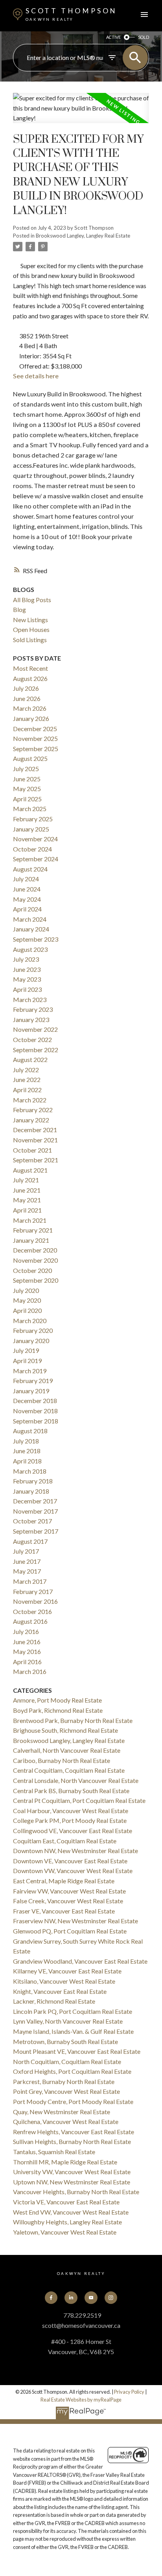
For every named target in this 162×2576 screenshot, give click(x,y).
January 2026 (31, 718)
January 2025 (31, 829)
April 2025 (27, 799)
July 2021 (26, 1180)
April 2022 (27, 1090)
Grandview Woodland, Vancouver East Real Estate (80, 1961)
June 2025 (27, 779)
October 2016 (32, 1611)
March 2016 (30, 1671)
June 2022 (27, 1079)
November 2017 (35, 1511)
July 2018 (26, 1441)
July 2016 (26, 1631)
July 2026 (26, 688)
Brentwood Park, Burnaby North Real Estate (73, 1720)
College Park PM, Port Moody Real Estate (70, 1820)
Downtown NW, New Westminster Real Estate (75, 1851)
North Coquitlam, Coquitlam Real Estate (67, 2061)
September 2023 (36, 939)
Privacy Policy (129, 2392)
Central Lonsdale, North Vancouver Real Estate (76, 1780)
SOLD (144, 37)
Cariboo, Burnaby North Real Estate (62, 1760)
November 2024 (35, 839)
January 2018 (31, 1491)
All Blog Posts (32, 600)
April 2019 (27, 1361)
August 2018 (30, 1431)
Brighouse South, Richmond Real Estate (65, 1730)
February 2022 (33, 1110)
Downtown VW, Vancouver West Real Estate (73, 1871)
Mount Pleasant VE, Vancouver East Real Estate (77, 2051)
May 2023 (27, 979)
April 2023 (27, 989)
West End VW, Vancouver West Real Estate (71, 2212)
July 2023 (26, 959)
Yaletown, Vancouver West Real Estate (65, 2232)
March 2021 (30, 1220)
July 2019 (26, 1350)
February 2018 (33, 1481)
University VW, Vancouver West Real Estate (72, 2172)
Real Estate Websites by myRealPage (81, 2400)
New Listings (30, 620)
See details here (36, 376)
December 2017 (35, 1501)
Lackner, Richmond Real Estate (54, 2001)
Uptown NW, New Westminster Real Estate (72, 2182)
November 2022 (35, 1029)
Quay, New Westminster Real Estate (62, 2112)
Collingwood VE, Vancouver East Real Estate (73, 1831)
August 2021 (30, 1170)
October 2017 (32, 1521)
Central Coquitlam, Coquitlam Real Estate (69, 1770)
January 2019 (31, 1391)
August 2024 (30, 869)
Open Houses (31, 629)
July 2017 (26, 1551)
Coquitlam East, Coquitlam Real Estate (65, 1841)
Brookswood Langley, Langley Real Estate (83, 236)
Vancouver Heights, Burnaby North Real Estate (76, 2192)
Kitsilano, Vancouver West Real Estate (64, 1981)
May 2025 (27, 789)
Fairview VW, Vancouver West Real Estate (69, 1891)
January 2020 (31, 1341)
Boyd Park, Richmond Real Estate (58, 1710)
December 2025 (35, 729)
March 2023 (30, 999)
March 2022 (30, 1100)
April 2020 (27, 1310)
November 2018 (35, 1411)
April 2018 (27, 1461)
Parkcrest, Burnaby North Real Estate (64, 2081)
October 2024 (32, 849)
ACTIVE (113, 37)
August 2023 (30, 949)
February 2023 (33, 1009)
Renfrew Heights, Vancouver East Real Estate (74, 2132)
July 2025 (26, 769)
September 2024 (36, 859)
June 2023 (27, 969)
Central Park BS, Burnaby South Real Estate (71, 1791)
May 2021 (27, 1200)
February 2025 (33, 819)
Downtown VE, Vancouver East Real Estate (70, 1861)
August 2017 (30, 1541)
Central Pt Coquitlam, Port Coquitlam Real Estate (79, 1800)
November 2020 (35, 1260)
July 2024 (26, 879)
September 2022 (36, 1050)
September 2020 (36, 1280)
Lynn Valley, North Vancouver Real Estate (68, 2021)
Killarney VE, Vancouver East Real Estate (67, 1971)
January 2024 (31, 929)
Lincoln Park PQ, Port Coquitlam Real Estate (73, 2011)
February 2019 (33, 1381)
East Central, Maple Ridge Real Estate (64, 1881)
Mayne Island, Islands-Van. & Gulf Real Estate (73, 2031)
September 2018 (36, 1421)
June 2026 (27, 698)
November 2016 (35, 1601)
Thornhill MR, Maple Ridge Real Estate (65, 2162)
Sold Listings (30, 640)
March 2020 (30, 1321)
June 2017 (27, 1561)
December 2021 (35, 1130)
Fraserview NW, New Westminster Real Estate (75, 1921)
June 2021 (27, 1190)
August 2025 (30, 758)
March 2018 (30, 1471)
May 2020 (27, 1300)
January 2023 (31, 1019)
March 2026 (30, 708)
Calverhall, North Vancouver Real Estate (67, 1750)
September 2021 (36, 1160)
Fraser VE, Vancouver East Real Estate (64, 1911)
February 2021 (33, 1230)
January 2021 (31, 1240)
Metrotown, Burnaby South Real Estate (65, 2041)
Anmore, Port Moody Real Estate (57, 1700)
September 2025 (36, 749)
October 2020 (32, 1270)
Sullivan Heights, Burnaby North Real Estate (72, 2141)
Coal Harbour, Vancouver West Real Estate (71, 1811)
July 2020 (26, 1290)
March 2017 (30, 1581)
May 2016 (27, 1651)
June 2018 (27, 1451)
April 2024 (27, 909)
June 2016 (27, 1642)
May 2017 (27, 1571)
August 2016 (30, 1621)
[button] (51, 2298)
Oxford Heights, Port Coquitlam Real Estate (72, 2071)
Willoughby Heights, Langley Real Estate (67, 2222)
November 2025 (35, 738)
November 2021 (35, 1140)
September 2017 (36, 1531)
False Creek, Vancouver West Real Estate (68, 1901)
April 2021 (27, 1210)
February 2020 (33, 1330)
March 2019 (30, 1371)
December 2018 (35, 1401)
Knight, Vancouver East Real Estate (60, 1991)
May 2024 (27, 899)
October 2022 (32, 1039)
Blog (19, 609)
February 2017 (33, 1591)
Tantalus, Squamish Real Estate (54, 2152)
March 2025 (30, 809)
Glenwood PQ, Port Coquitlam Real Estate (70, 1931)
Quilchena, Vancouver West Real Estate (66, 2121)
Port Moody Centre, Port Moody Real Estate (73, 2101)
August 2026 (30, 678)
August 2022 (30, 1059)
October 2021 (32, 1150)
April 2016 (27, 1662)
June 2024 (27, 889)
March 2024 (30, 919)
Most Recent (30, 668)
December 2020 (35, 1250)
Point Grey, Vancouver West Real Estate (66, 2091)
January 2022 (31, 1120)
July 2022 (26, 1070)
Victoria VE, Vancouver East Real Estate (66, 2202)
